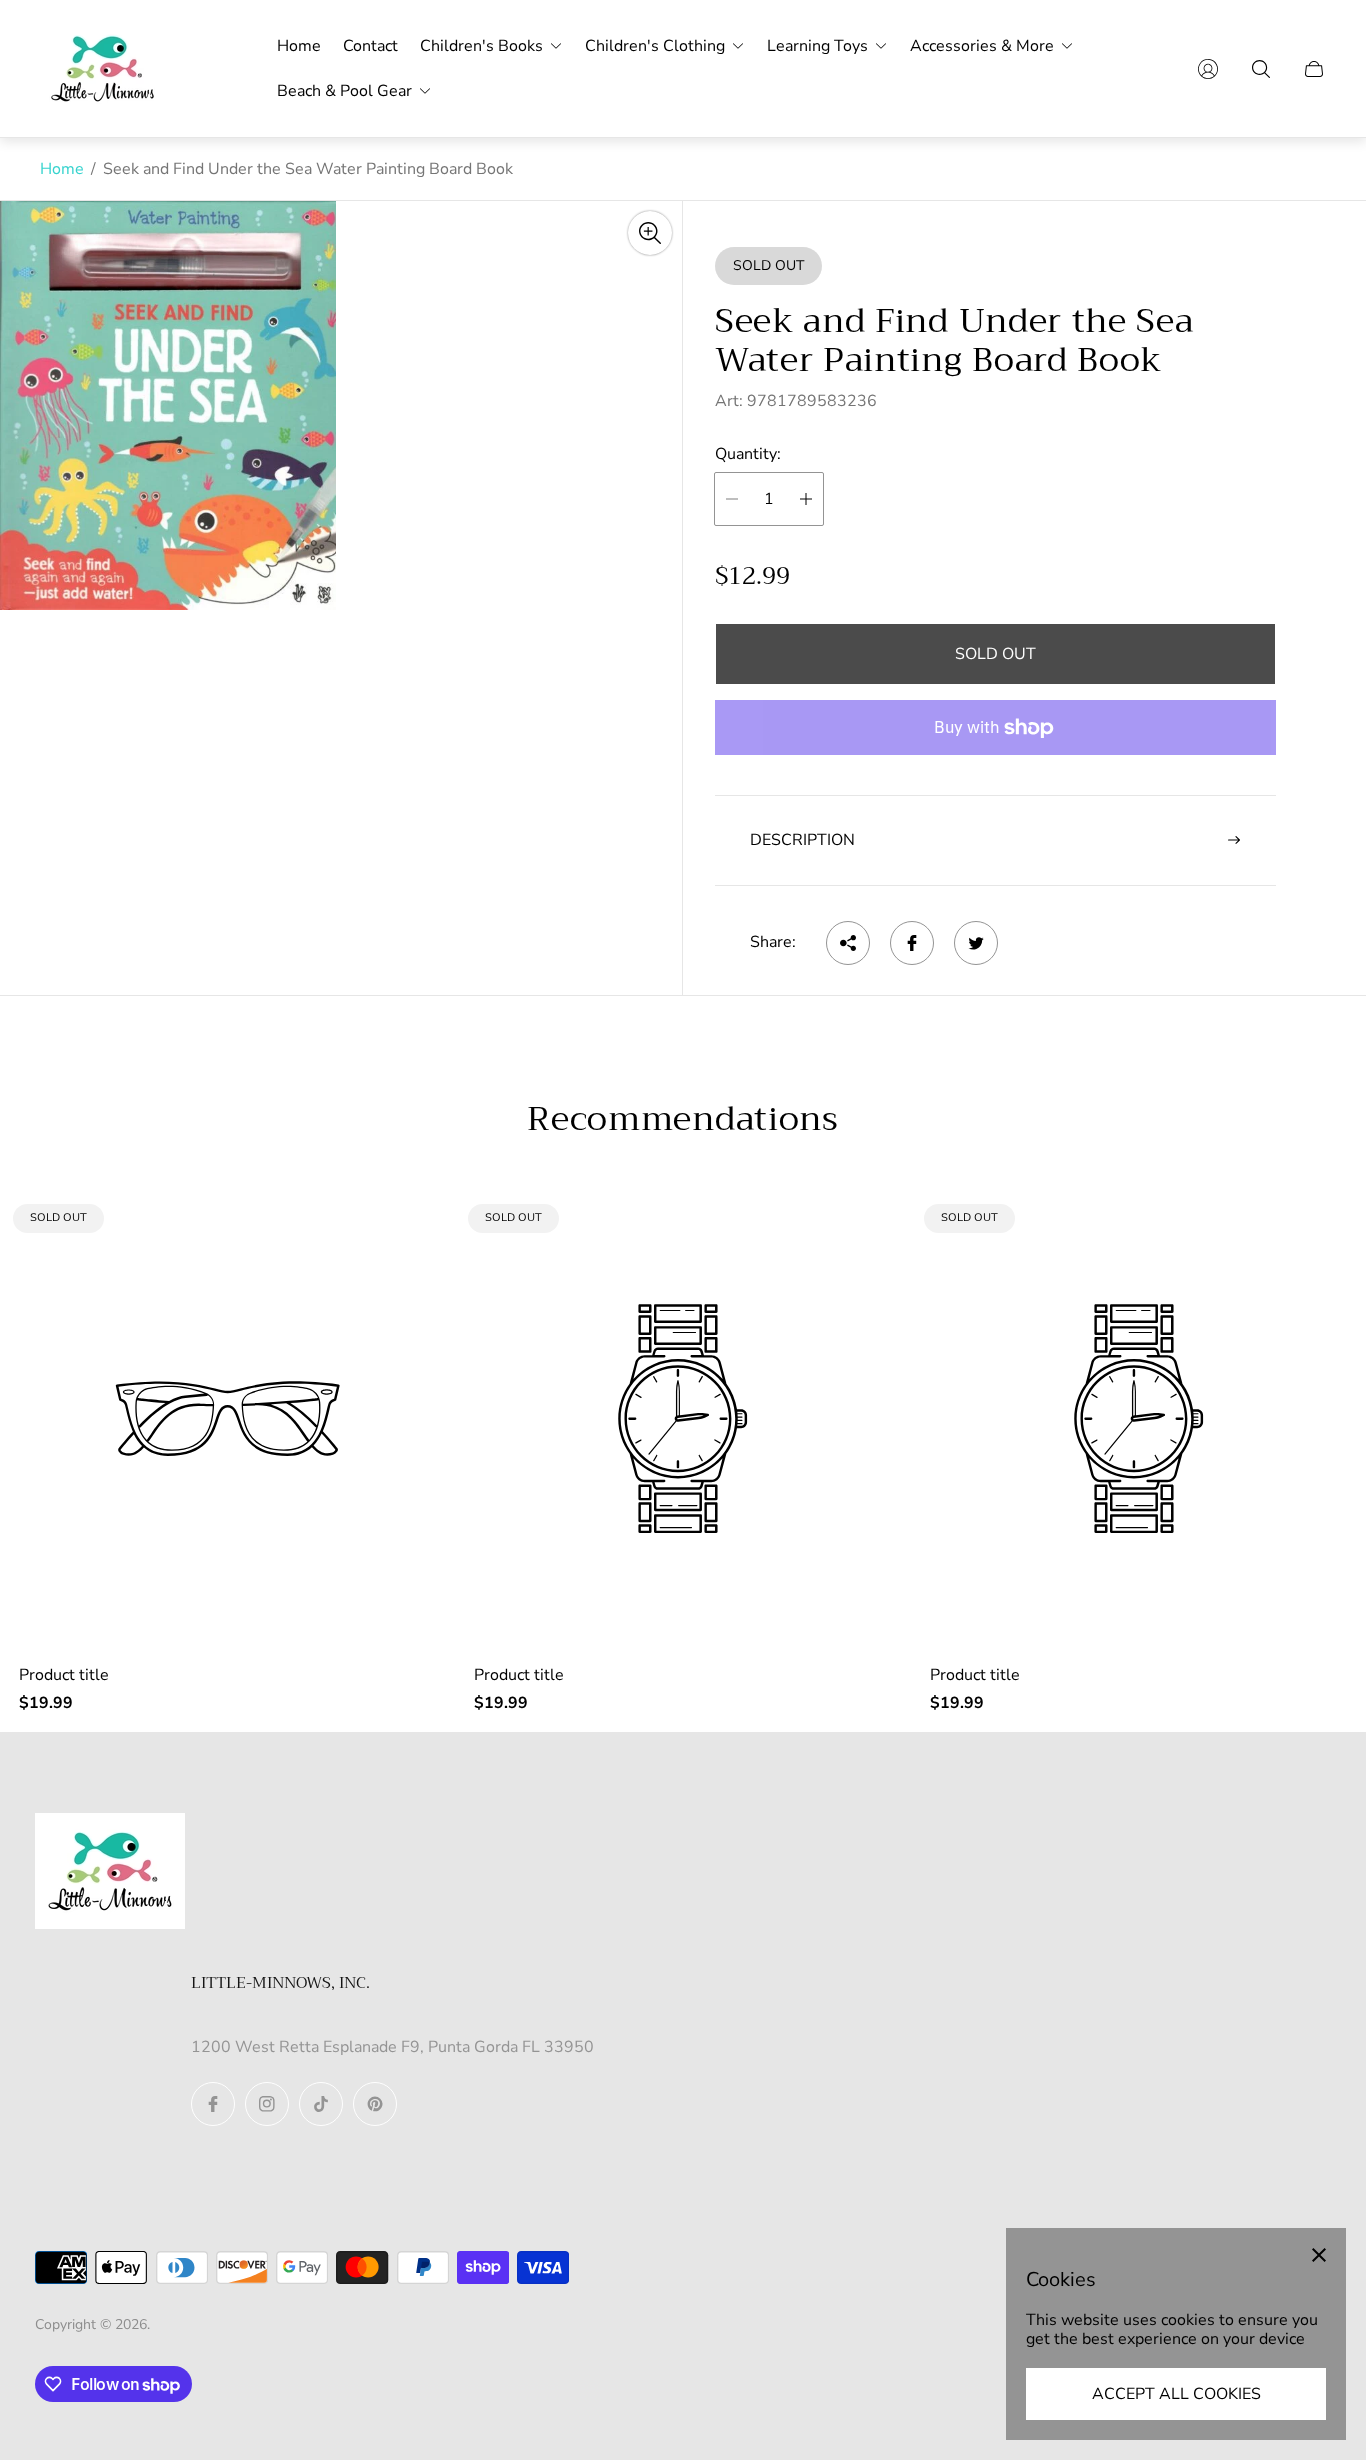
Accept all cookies (1176, 2394)
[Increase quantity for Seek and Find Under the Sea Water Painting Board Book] (806, 499)
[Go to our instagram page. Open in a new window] (267, 2104)
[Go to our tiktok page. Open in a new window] (321, 2104)
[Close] (1319, 2255)
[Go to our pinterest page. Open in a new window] (375, 2104)
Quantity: (748, 454)
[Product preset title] (227, 1418)
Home (62, 169)
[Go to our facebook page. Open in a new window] (213, 2104)
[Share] (848, 943)
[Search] (1261, 69)
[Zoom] (650, 233)
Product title (64, 1675)
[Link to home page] (110, 1873)
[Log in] (1208, 69)
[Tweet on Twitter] (976, 943)
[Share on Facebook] (912, 943)
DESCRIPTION (802, 840)
